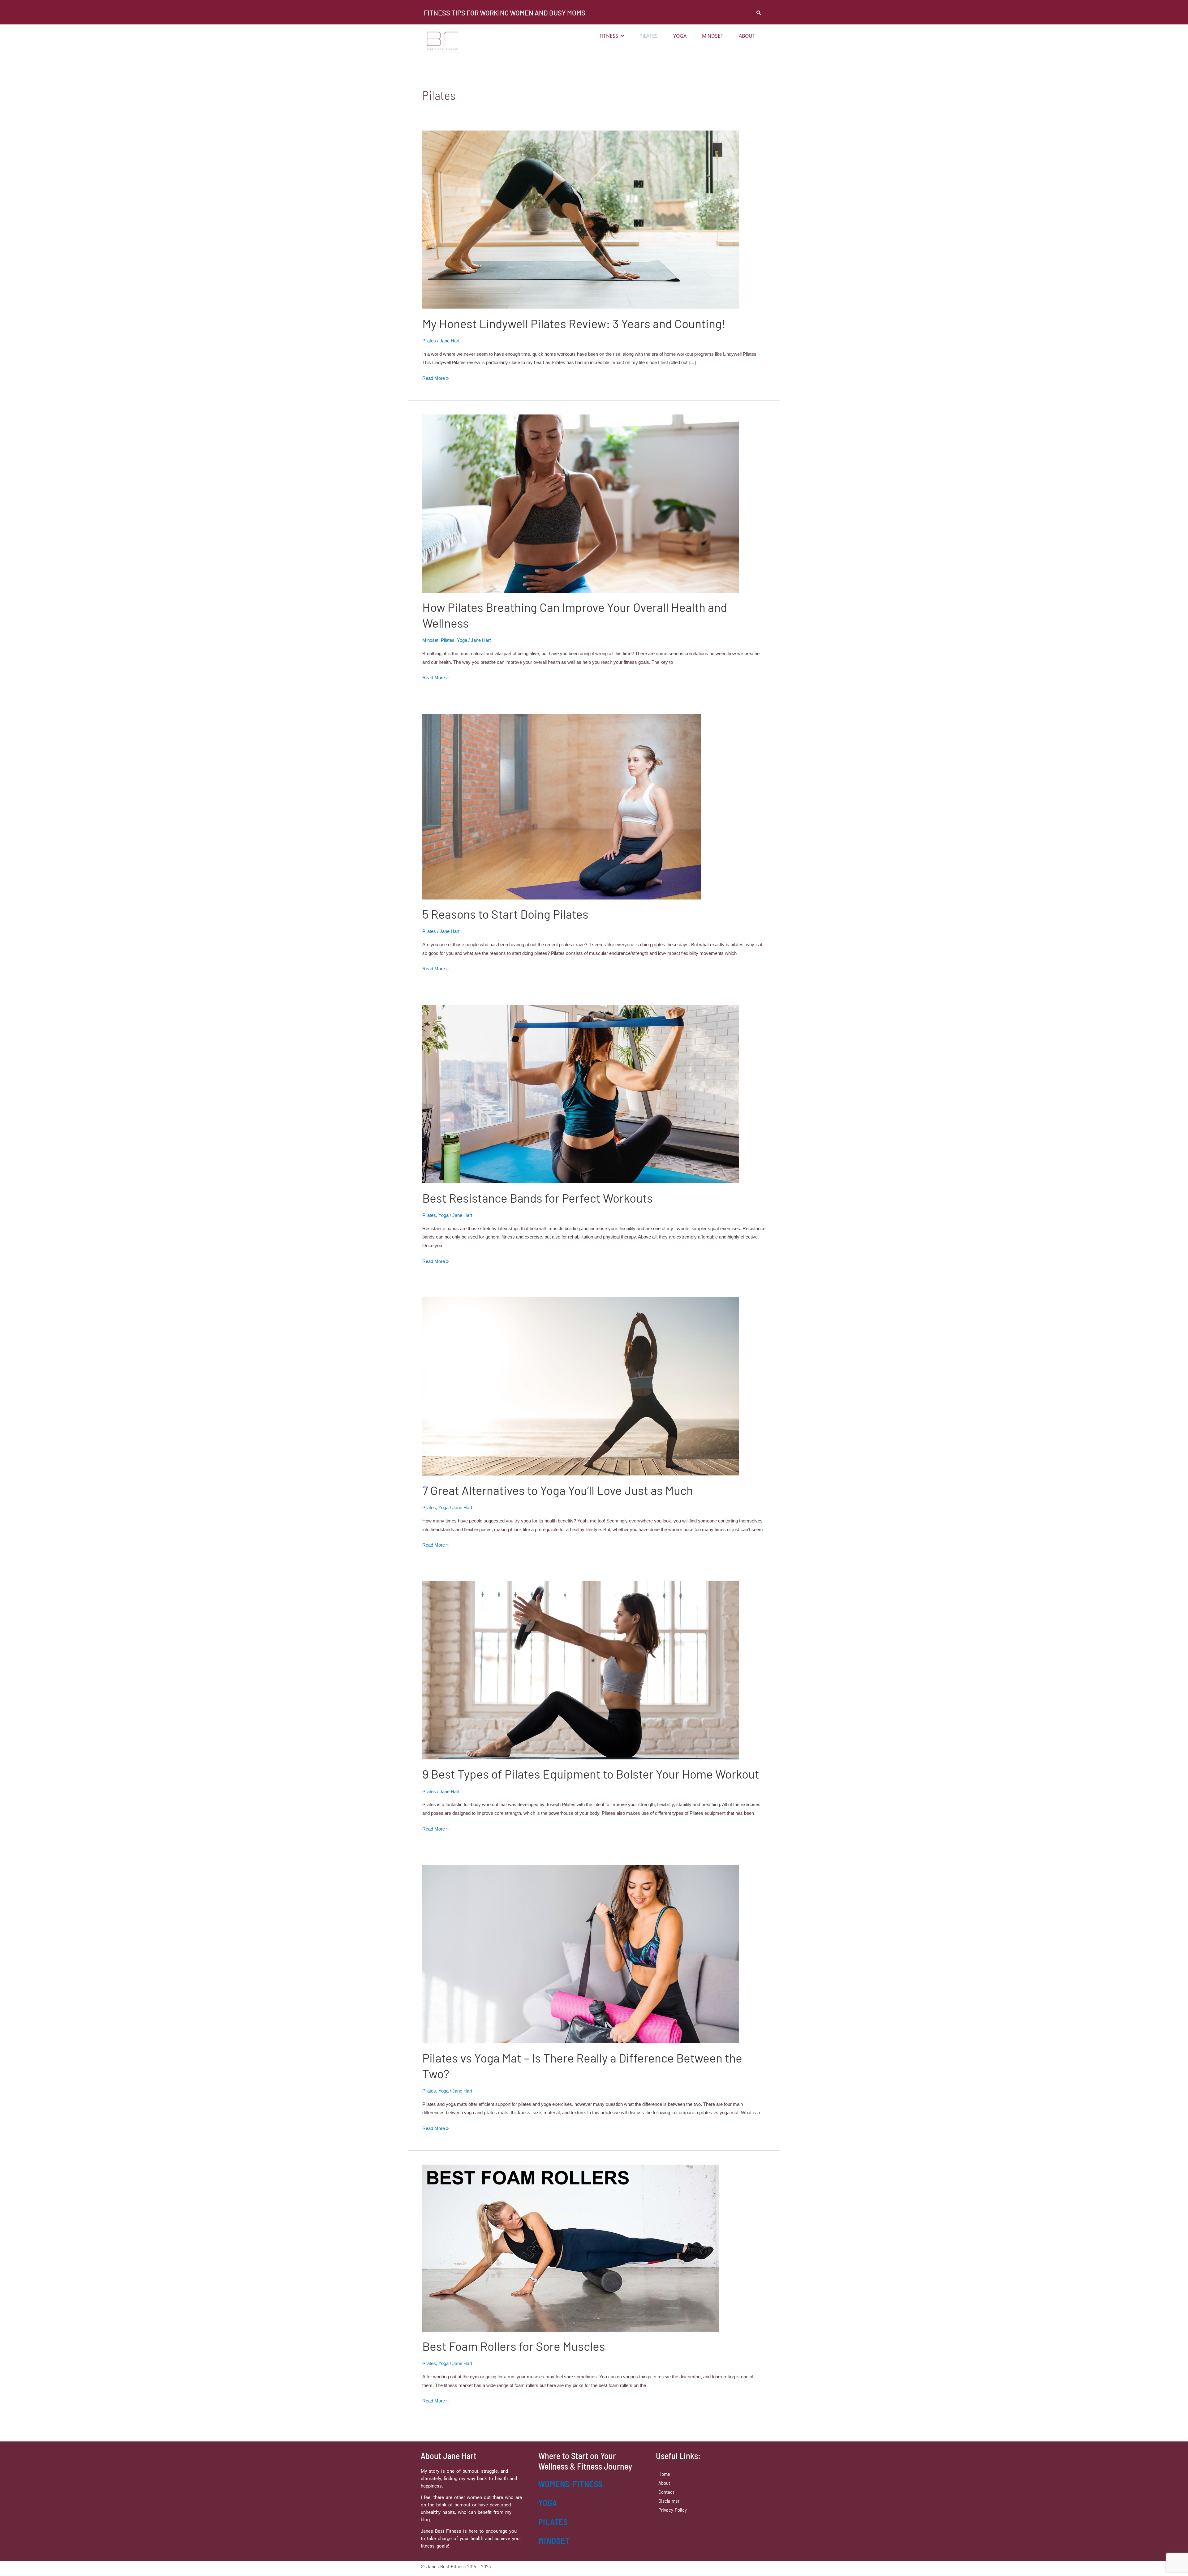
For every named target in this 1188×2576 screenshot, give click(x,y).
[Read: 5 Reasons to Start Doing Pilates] (562, 806)
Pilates (649, 36)
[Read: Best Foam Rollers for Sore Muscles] (571, 2248)
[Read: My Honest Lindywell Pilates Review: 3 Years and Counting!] (581, 219)
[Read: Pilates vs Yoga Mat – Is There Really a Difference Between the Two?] (581, 1953)
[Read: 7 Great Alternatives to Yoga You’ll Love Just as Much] (581, 1386)
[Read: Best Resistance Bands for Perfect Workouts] (581, 1094)
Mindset (713, 36)
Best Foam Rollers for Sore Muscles (514, 2346)
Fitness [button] (609, 36)
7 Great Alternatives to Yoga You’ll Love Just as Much (558, 1490)
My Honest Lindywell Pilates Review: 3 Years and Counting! (574, 323)
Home (664, 2474)
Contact (666, 2492)
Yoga (680, 36)
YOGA (548, 2503)
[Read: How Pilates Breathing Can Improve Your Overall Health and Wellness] (581, 503)
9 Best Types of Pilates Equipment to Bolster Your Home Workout (591, 1774)
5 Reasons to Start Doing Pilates (505, 914)
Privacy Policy (673, 2510)
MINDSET (554, 2540)
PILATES (553, 2522)
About (747, 36)
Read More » (435, 378)
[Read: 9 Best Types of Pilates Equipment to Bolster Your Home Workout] (581, 1670)
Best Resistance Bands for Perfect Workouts (538, 1198)
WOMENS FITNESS (570, 2484)
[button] (612, 36)
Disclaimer (669, 2501)
